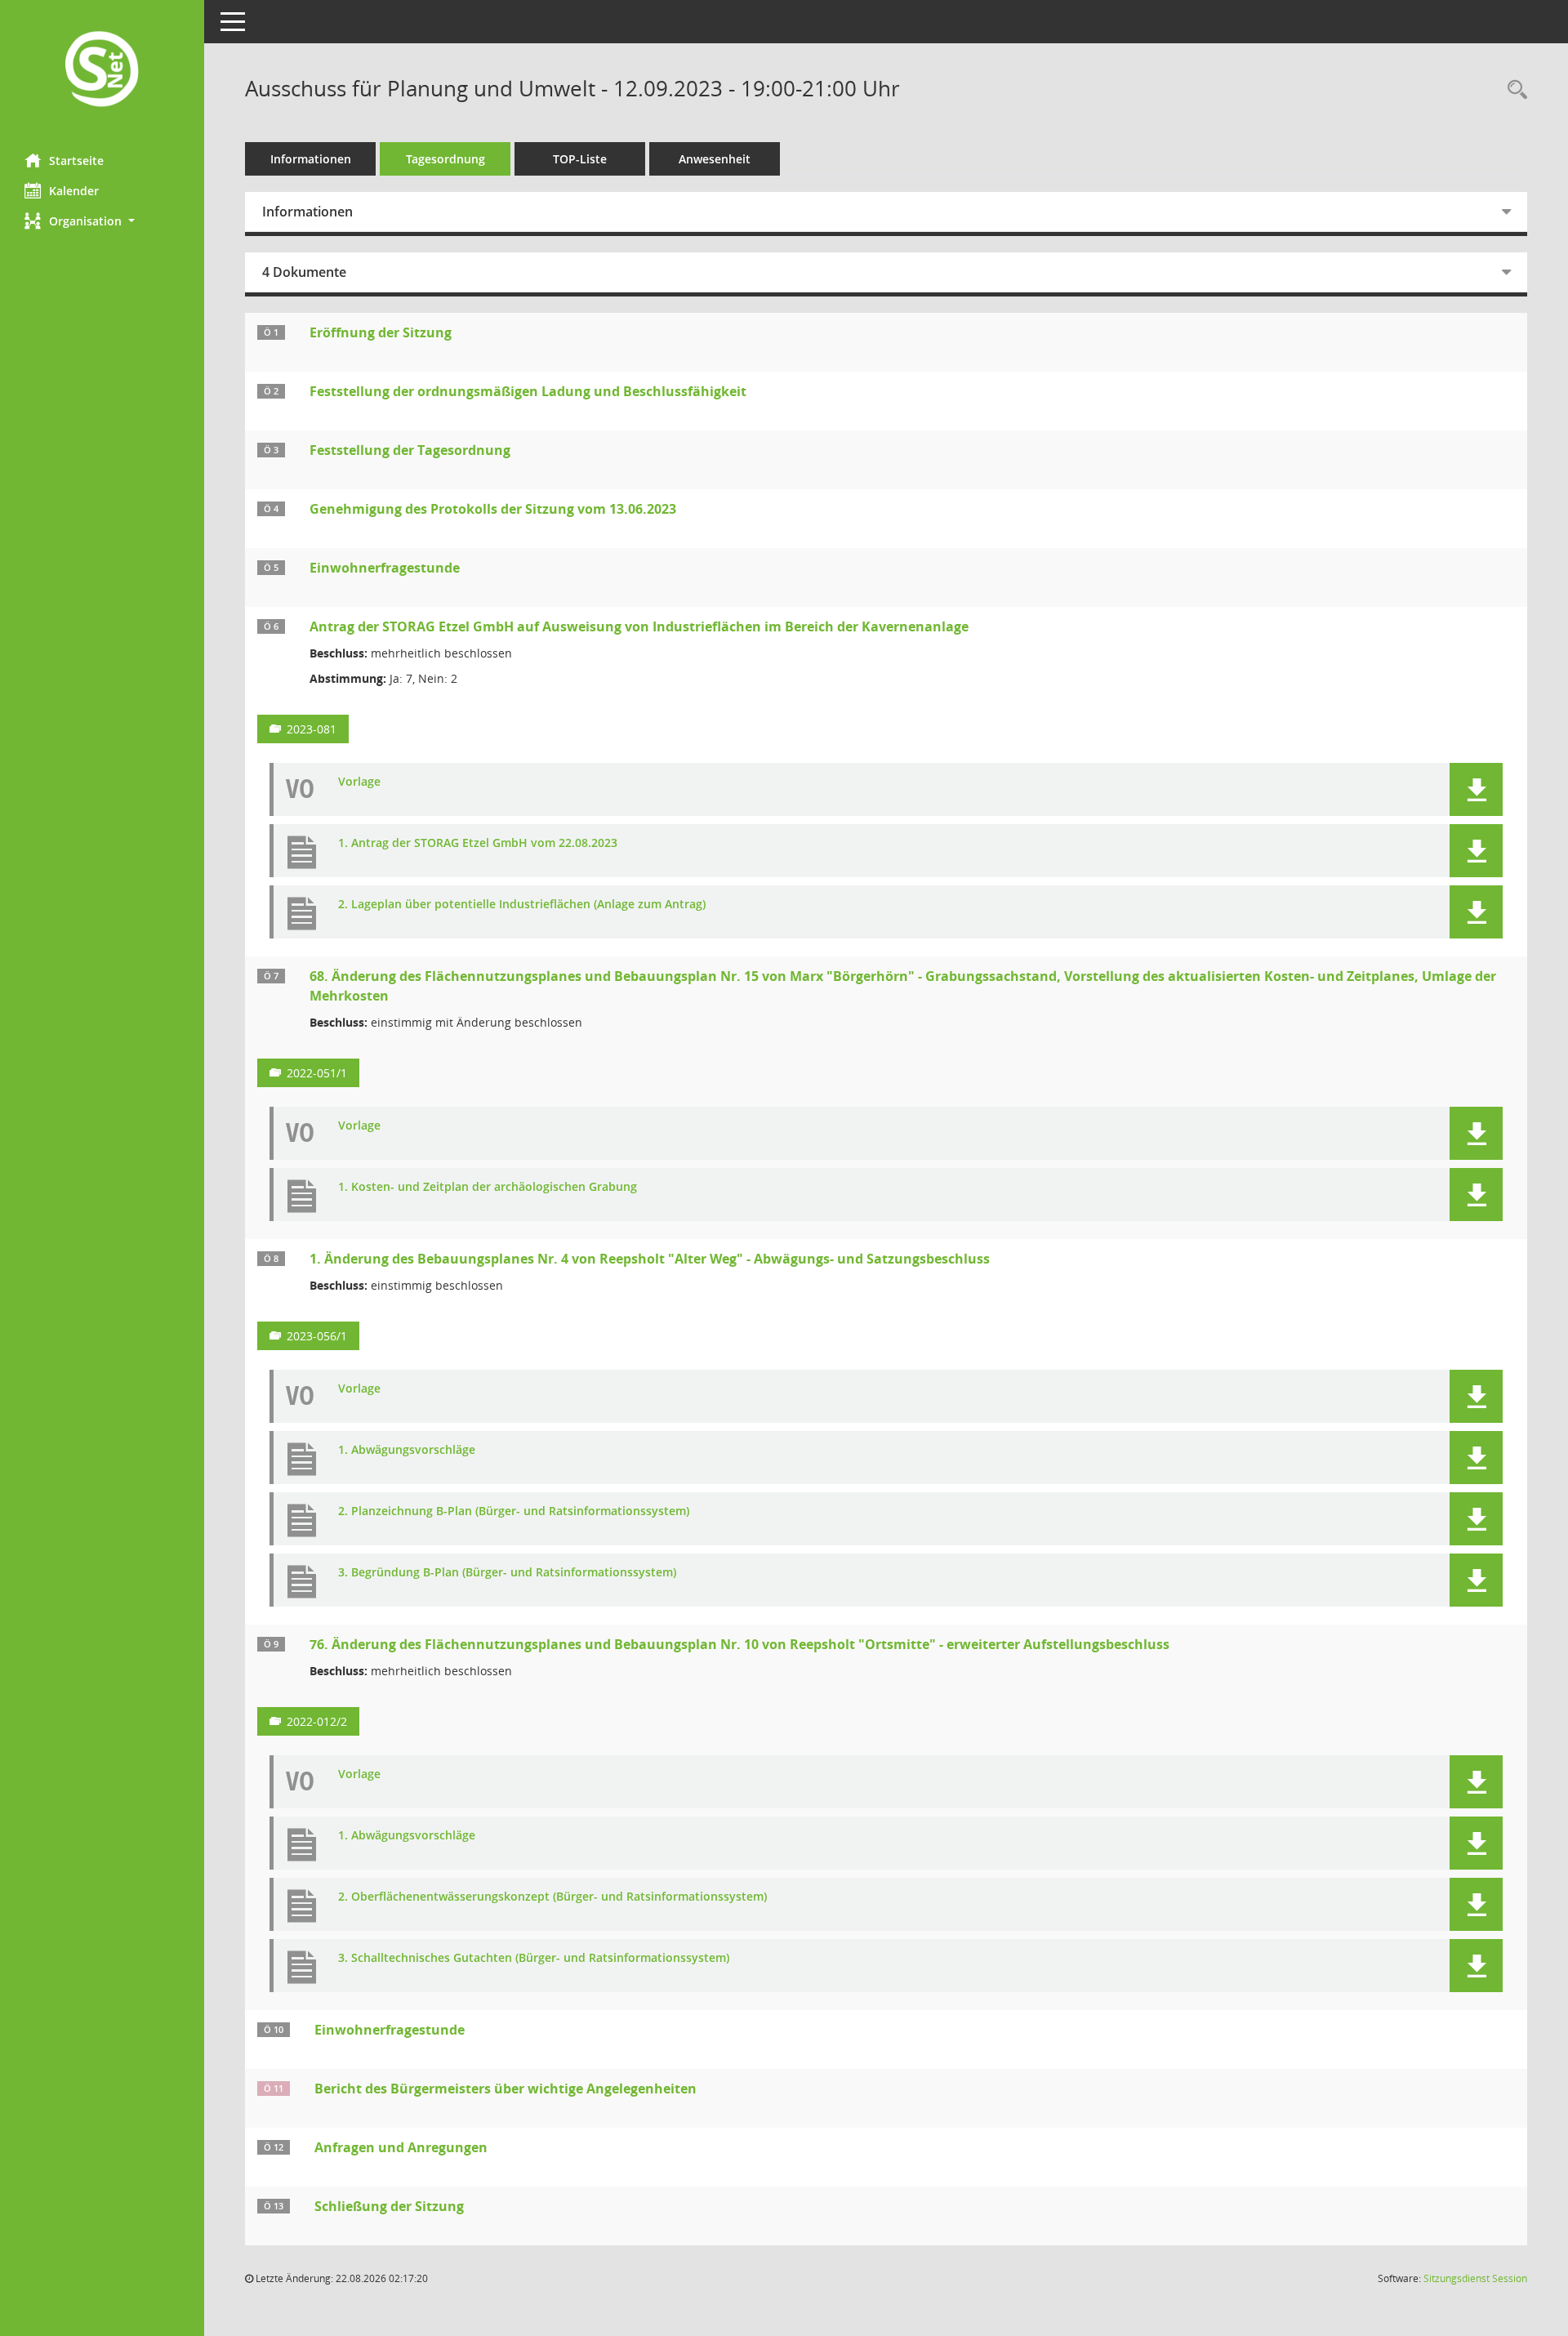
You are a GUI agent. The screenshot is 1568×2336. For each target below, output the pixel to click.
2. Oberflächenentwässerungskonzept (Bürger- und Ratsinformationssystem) (552, 1897)
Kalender (74, 191)
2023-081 (312, 729)
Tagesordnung (445, 159)
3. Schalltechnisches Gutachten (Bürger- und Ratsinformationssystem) (534, 1958)
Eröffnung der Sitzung (381, 332)
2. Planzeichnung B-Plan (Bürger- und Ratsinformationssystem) (514, 1511)
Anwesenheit (715, 159)
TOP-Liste (580, 159)
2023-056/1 (317, 1336)
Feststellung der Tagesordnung (410, 450)
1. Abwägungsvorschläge (407, 1450)
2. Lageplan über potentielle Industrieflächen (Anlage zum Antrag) (522, 905)
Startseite (76, 160)
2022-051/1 (317, 1073)
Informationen (311, 159)
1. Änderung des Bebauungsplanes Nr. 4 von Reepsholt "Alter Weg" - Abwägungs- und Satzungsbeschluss (650, 1259)
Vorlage (359, 782)
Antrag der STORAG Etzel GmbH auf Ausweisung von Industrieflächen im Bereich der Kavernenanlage (639, 626)
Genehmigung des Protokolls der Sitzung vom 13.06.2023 (493, 509)
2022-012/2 (317, 1721)
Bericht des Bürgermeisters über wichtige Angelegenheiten (506, 2089)
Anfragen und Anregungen (401, 2147)
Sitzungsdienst (1475, 2278)
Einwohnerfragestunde (385, 568)
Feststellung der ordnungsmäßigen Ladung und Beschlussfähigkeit (528, 391)
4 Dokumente (304, 272)
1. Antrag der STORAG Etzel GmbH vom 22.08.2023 (478, 843)
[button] (102, 221)
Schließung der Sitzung (389, 2206)
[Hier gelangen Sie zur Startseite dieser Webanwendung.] (102, 71)
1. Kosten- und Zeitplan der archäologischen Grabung (488, 1187)
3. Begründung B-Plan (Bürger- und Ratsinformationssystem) (507, 1573)
